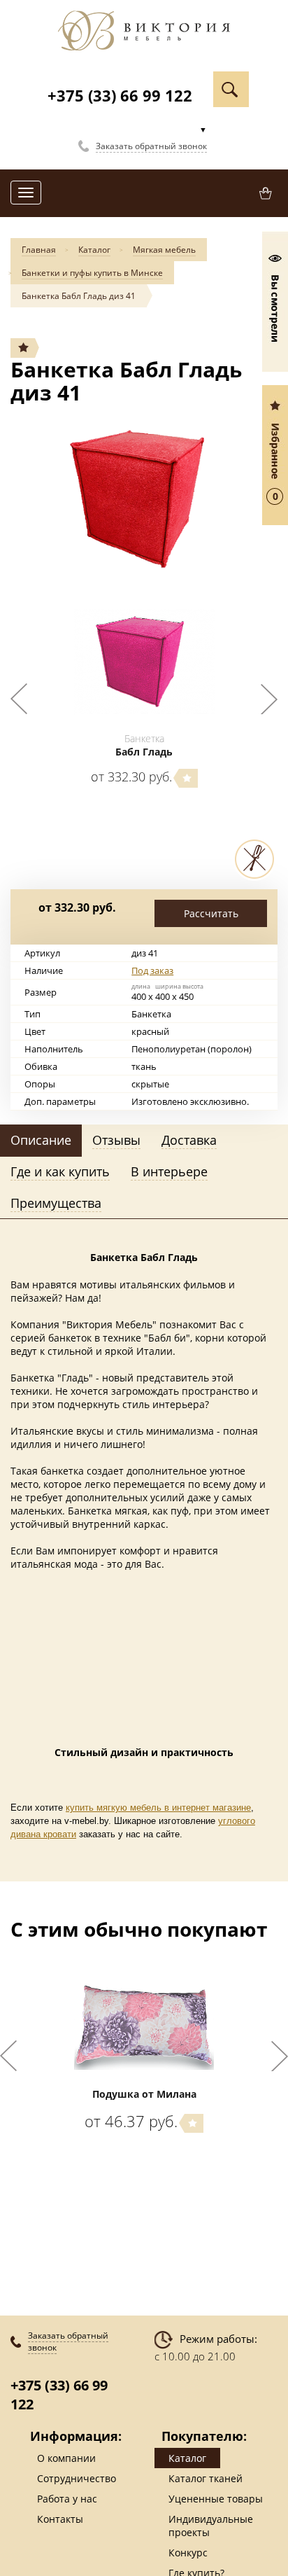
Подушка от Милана (144, 2094)
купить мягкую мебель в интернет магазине (158, 1808)
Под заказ (152, 970)
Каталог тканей (206, 2478)
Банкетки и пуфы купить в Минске (92, 273)
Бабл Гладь (144, 752)
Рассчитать (211, 913)
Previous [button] (19, 699)
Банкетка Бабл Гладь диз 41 (79, 296)
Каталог (94, 250)
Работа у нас (67, 2499)
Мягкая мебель (164, 250)
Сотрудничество (77, 2478)
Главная (39, 250)
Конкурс (188, 2553)
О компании (66, 2458)
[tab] (41, 1141)
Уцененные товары (216, 2499)
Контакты (60, 2519)
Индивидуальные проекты (211, 2526)
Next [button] (269, 699)
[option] (144, 498)
